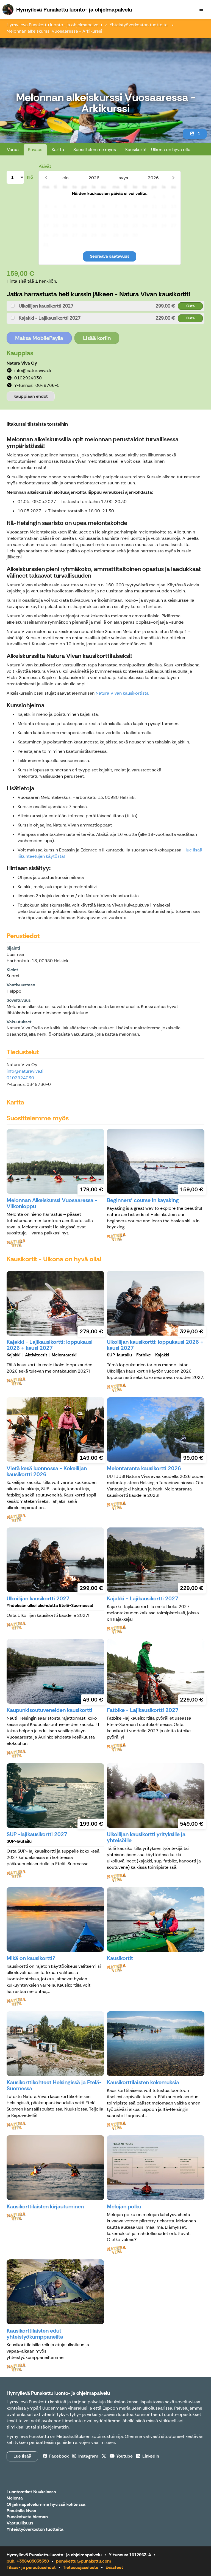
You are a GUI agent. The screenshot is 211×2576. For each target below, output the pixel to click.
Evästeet (114, 2567)
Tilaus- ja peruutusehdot (31, 2567)
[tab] (105, 306)
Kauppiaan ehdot (31, 396)
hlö (30, 177)
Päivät (45, 166)
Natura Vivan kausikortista (122, 693)
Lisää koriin (97, 338)
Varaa (13, 150)
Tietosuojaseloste (81, 2567)
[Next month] (173, 178)
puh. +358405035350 (28, 2561)
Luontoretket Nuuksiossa (31, 2492)
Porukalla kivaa (21, 2511)
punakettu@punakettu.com (84, 2561)
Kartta (58, 150)
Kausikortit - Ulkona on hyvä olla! (158, 150)
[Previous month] (46, 178)
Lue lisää (22, 2456)
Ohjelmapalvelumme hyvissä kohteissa (46, 2505)
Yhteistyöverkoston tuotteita (139, 25)
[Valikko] (201, 10)
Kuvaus (35, 150)
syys (123, 178)
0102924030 (20, 1078)
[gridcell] (46, 197)
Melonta (15, 2498)
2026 (94, 178)
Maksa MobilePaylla (39, 338)
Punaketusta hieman (27, 2517)
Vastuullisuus (20, 2523)
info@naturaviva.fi (25, 1071)
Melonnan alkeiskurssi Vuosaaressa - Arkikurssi (54, 31)
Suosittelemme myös (95, 150)
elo (66, 178)
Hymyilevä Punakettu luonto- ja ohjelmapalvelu (54, 25)
